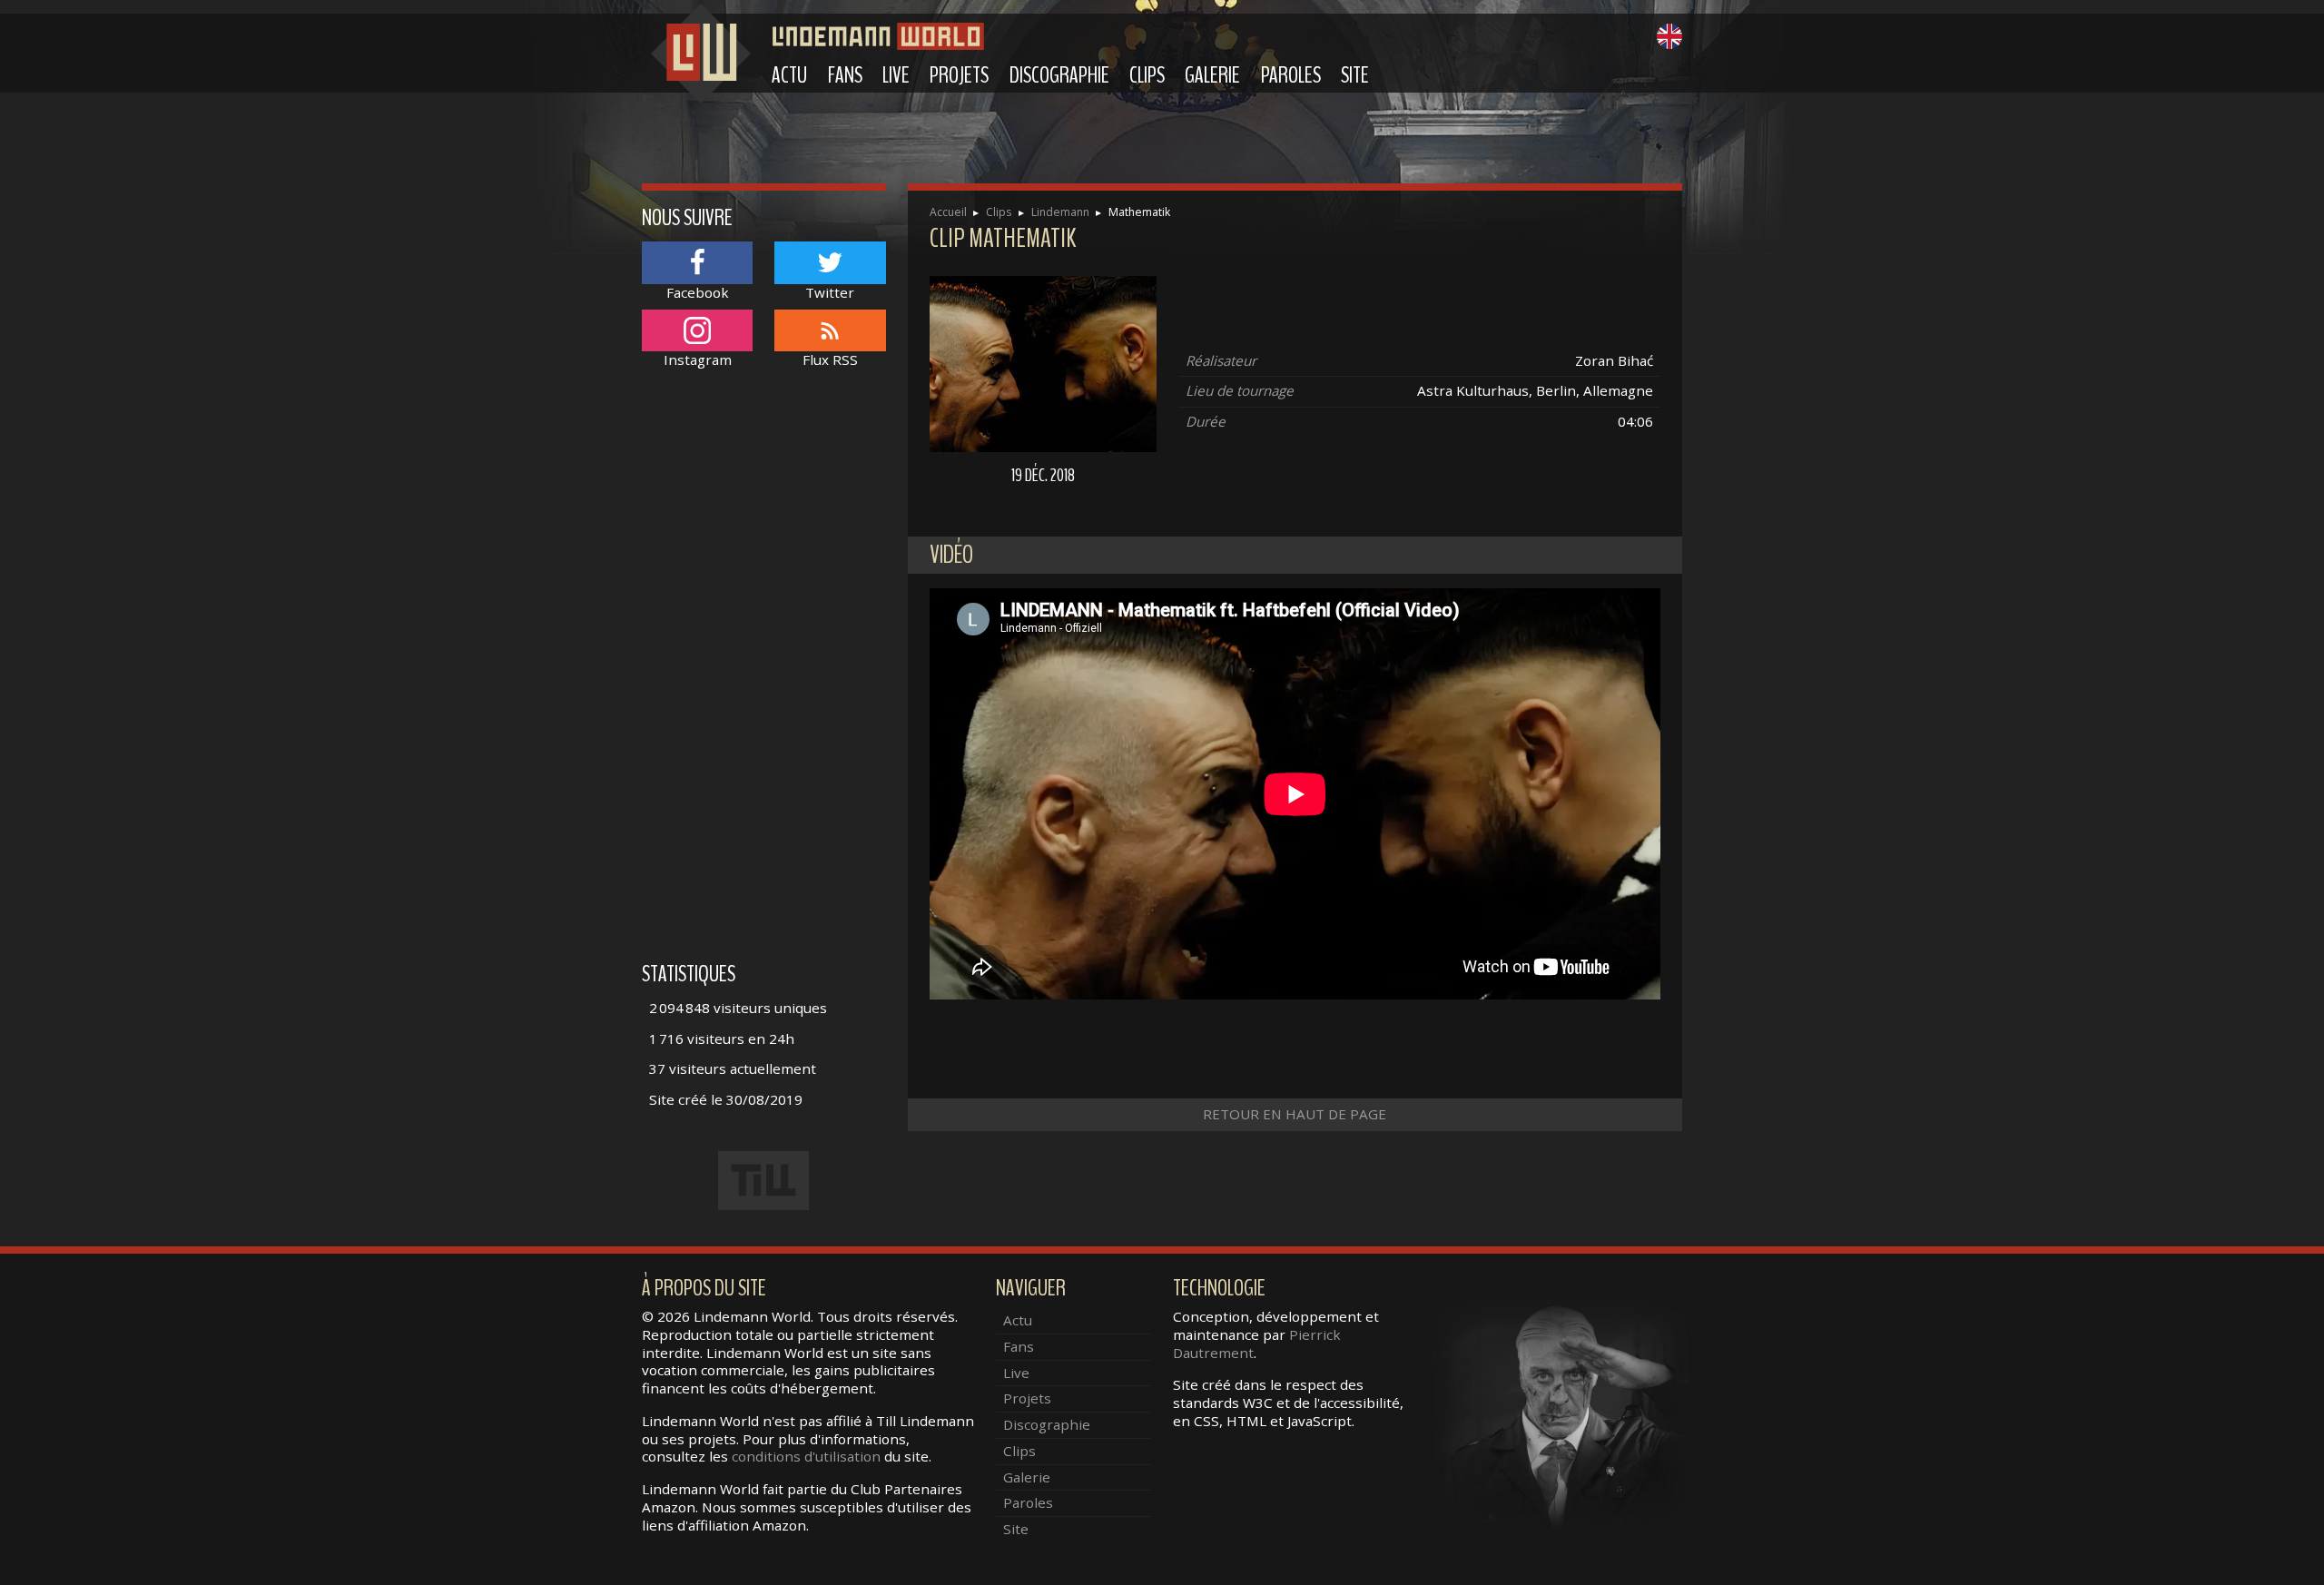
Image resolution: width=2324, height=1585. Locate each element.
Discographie (1059, 75)
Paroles (1291, 75)
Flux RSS (830, 359)
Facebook (698, 292)
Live (896, 75)
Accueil (948, 212)
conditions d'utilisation (806, 1456)
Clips (1147, 75)
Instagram (698, 359)
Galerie (1212, 75)
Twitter (830, 292)
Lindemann (1060, 212)
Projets (959, 75)
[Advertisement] (764, 674)
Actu (789, 75)
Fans (845, 75)
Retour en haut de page (1295, 1114)
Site (1355, 75)
